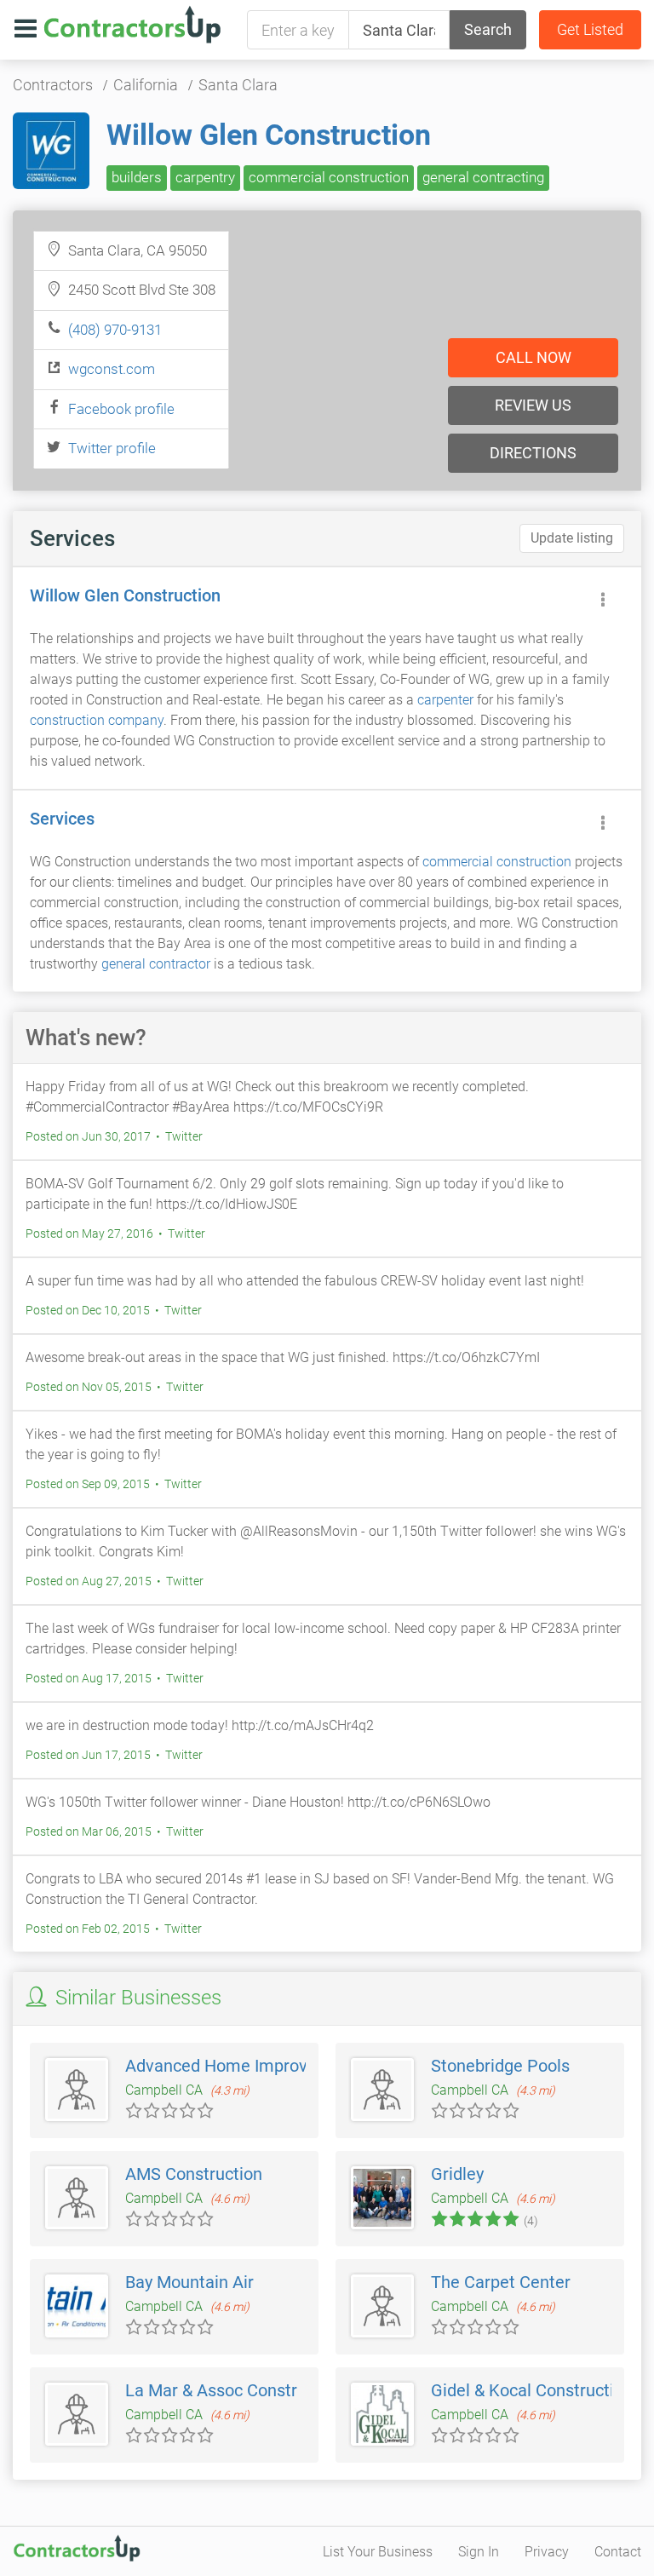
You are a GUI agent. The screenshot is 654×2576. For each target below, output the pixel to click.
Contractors (53, 85)
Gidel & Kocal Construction (532, 2390)
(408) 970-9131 (115, 330)
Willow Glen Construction (269, 135)
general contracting (483, 177)
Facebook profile (121, 409)
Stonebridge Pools (500, 2066)
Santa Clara (238, 85)
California (146, 85)
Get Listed (590, 29)
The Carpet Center (501, 2282)
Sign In (479, 2552)
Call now (534, 357)
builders (137, 177)
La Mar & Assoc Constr (211, 2390)
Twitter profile (112, 448)
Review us (533, 405)
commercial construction (329, 177)
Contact (618, 2552)
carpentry (205, 177)
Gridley (457, 2174)
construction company (97, 720)
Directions (533, 453)
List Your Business (378, 2552)
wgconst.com (112, 369)
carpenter (445, 700)
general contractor (156, 964)
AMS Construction (194, 2174)
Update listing (572, 538)
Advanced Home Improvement (241, 2066)
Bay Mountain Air (189, 2282)
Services (62, 819)
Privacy (547, 2552)
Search (488, 29)
